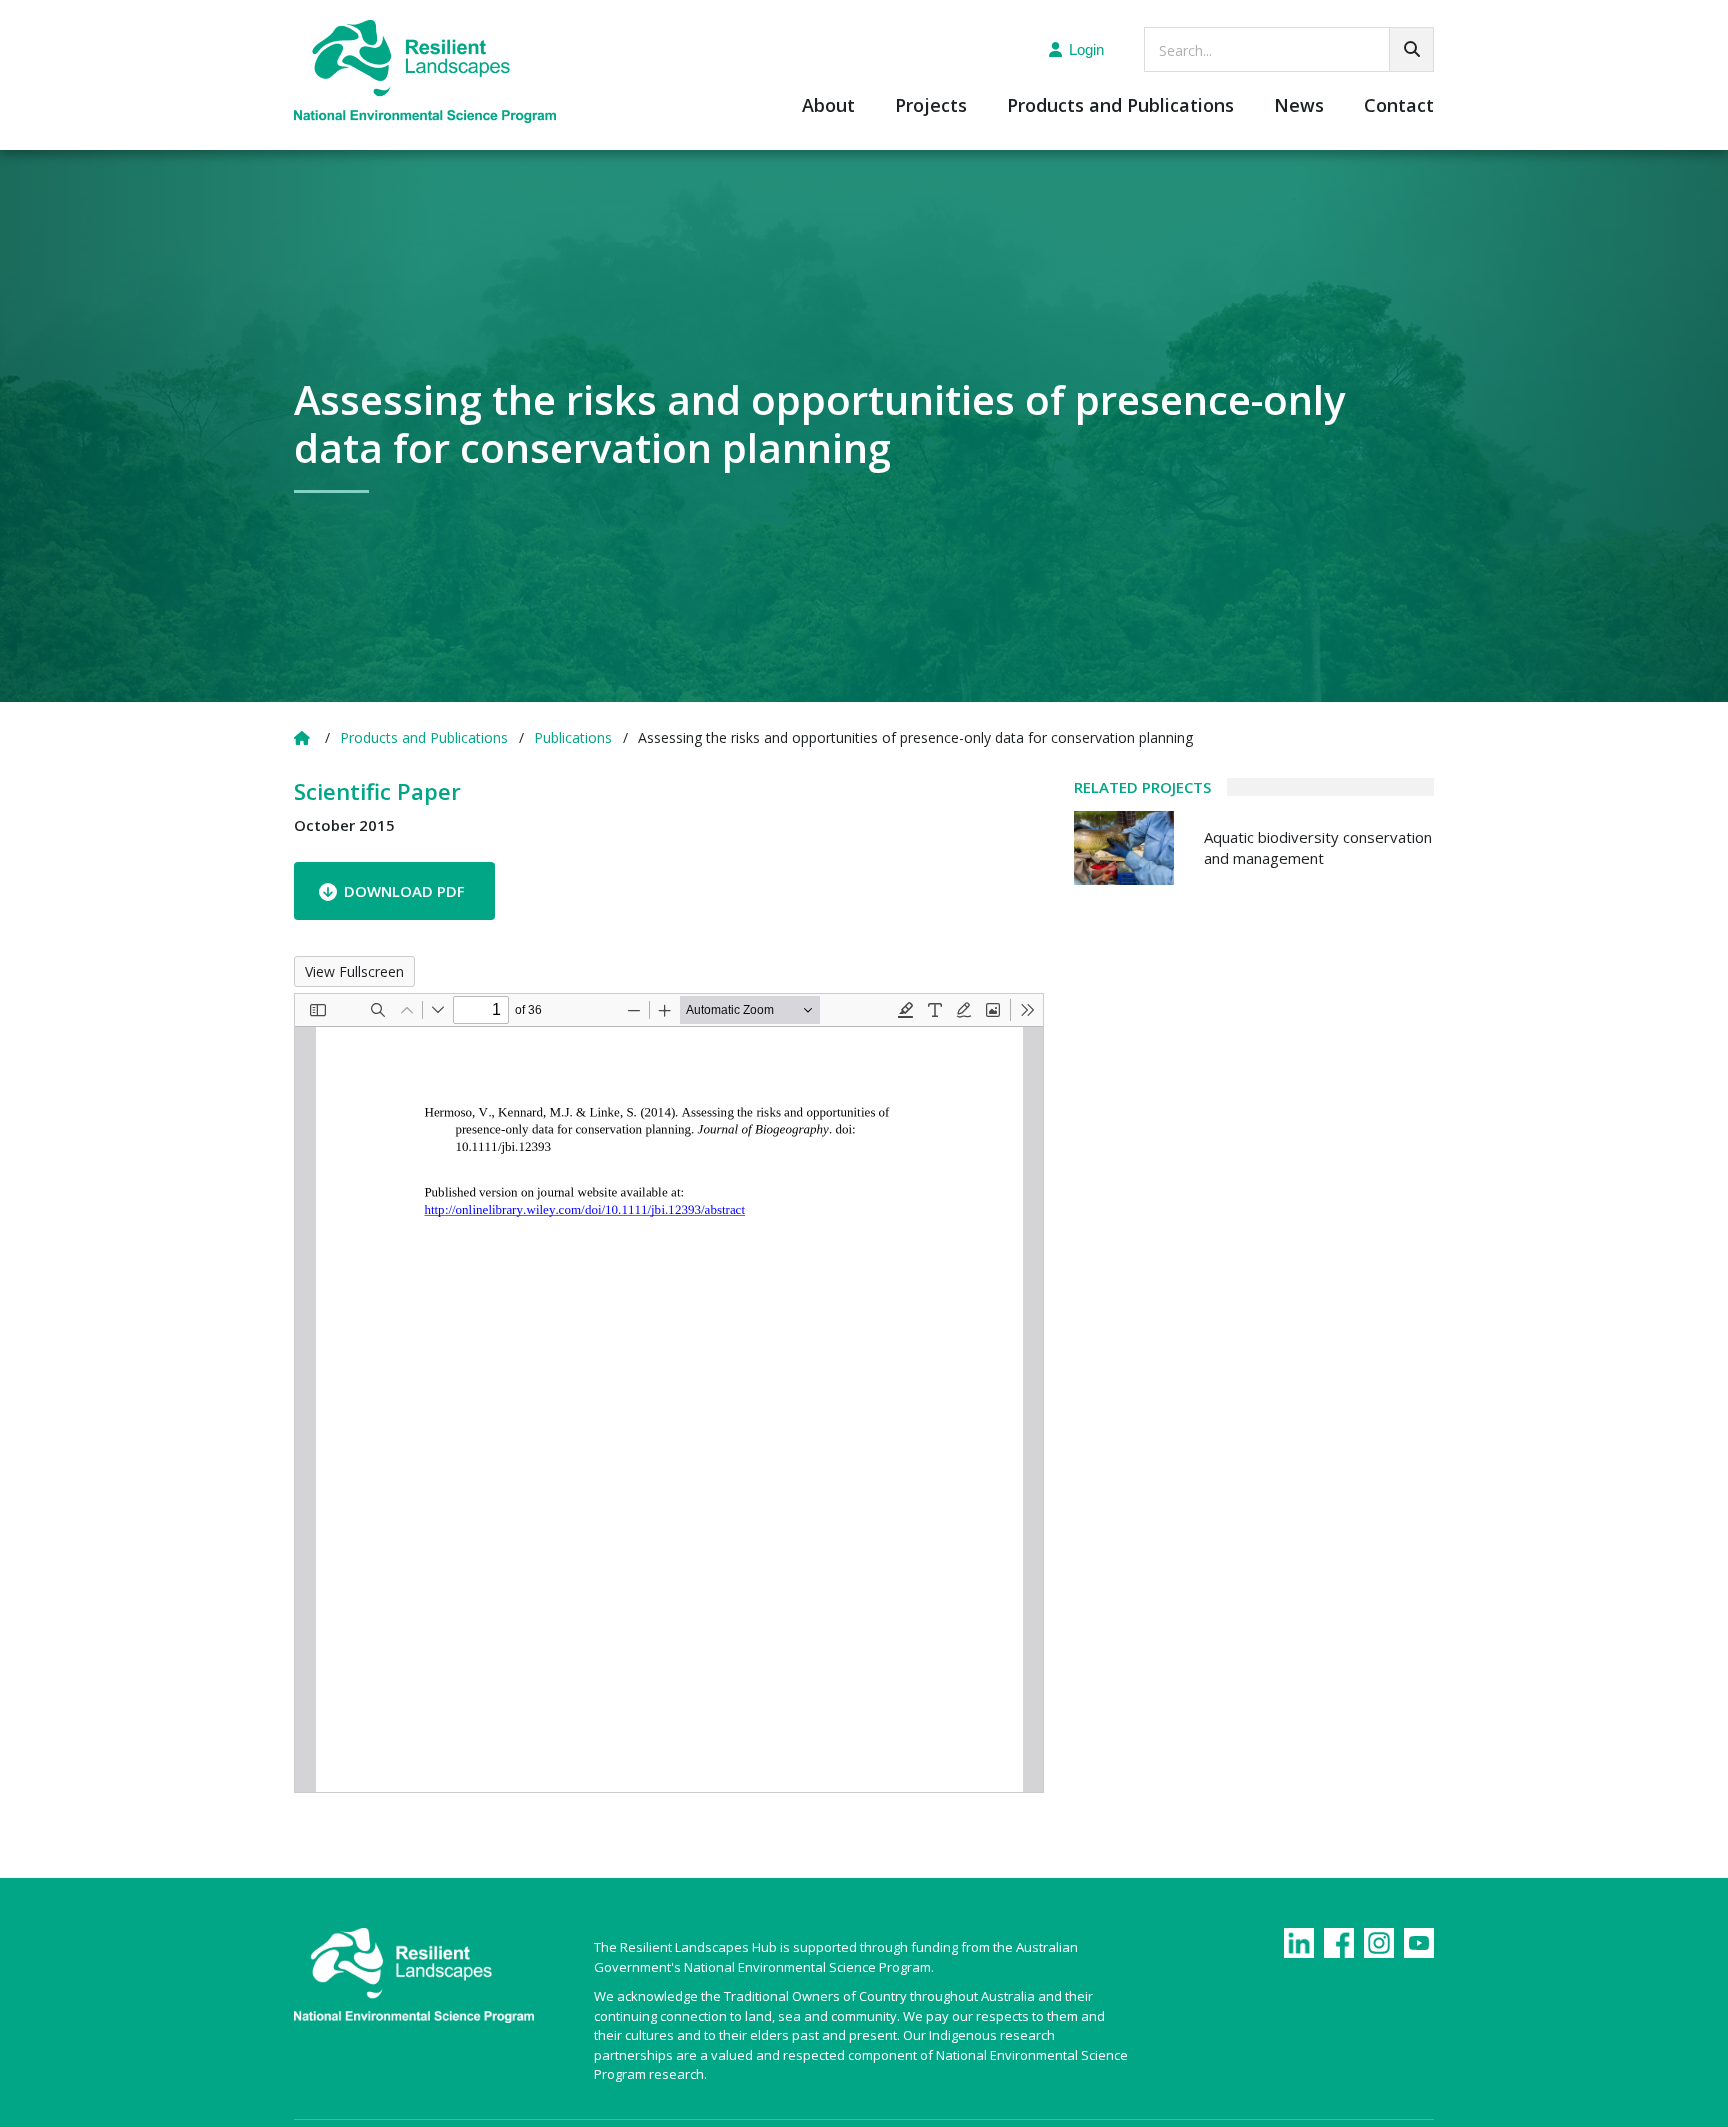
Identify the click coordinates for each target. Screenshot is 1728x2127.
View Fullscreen (354, 971)
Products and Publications (1120, 106)
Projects (931, 106)
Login (1086, 49)
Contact (1399, 106)
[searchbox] (1289, 49)
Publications (573, 737)
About (828, 106)
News (1299, 106)
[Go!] (1411, 49)
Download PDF (404, 891)
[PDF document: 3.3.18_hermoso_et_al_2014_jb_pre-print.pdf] (669, 1393)
